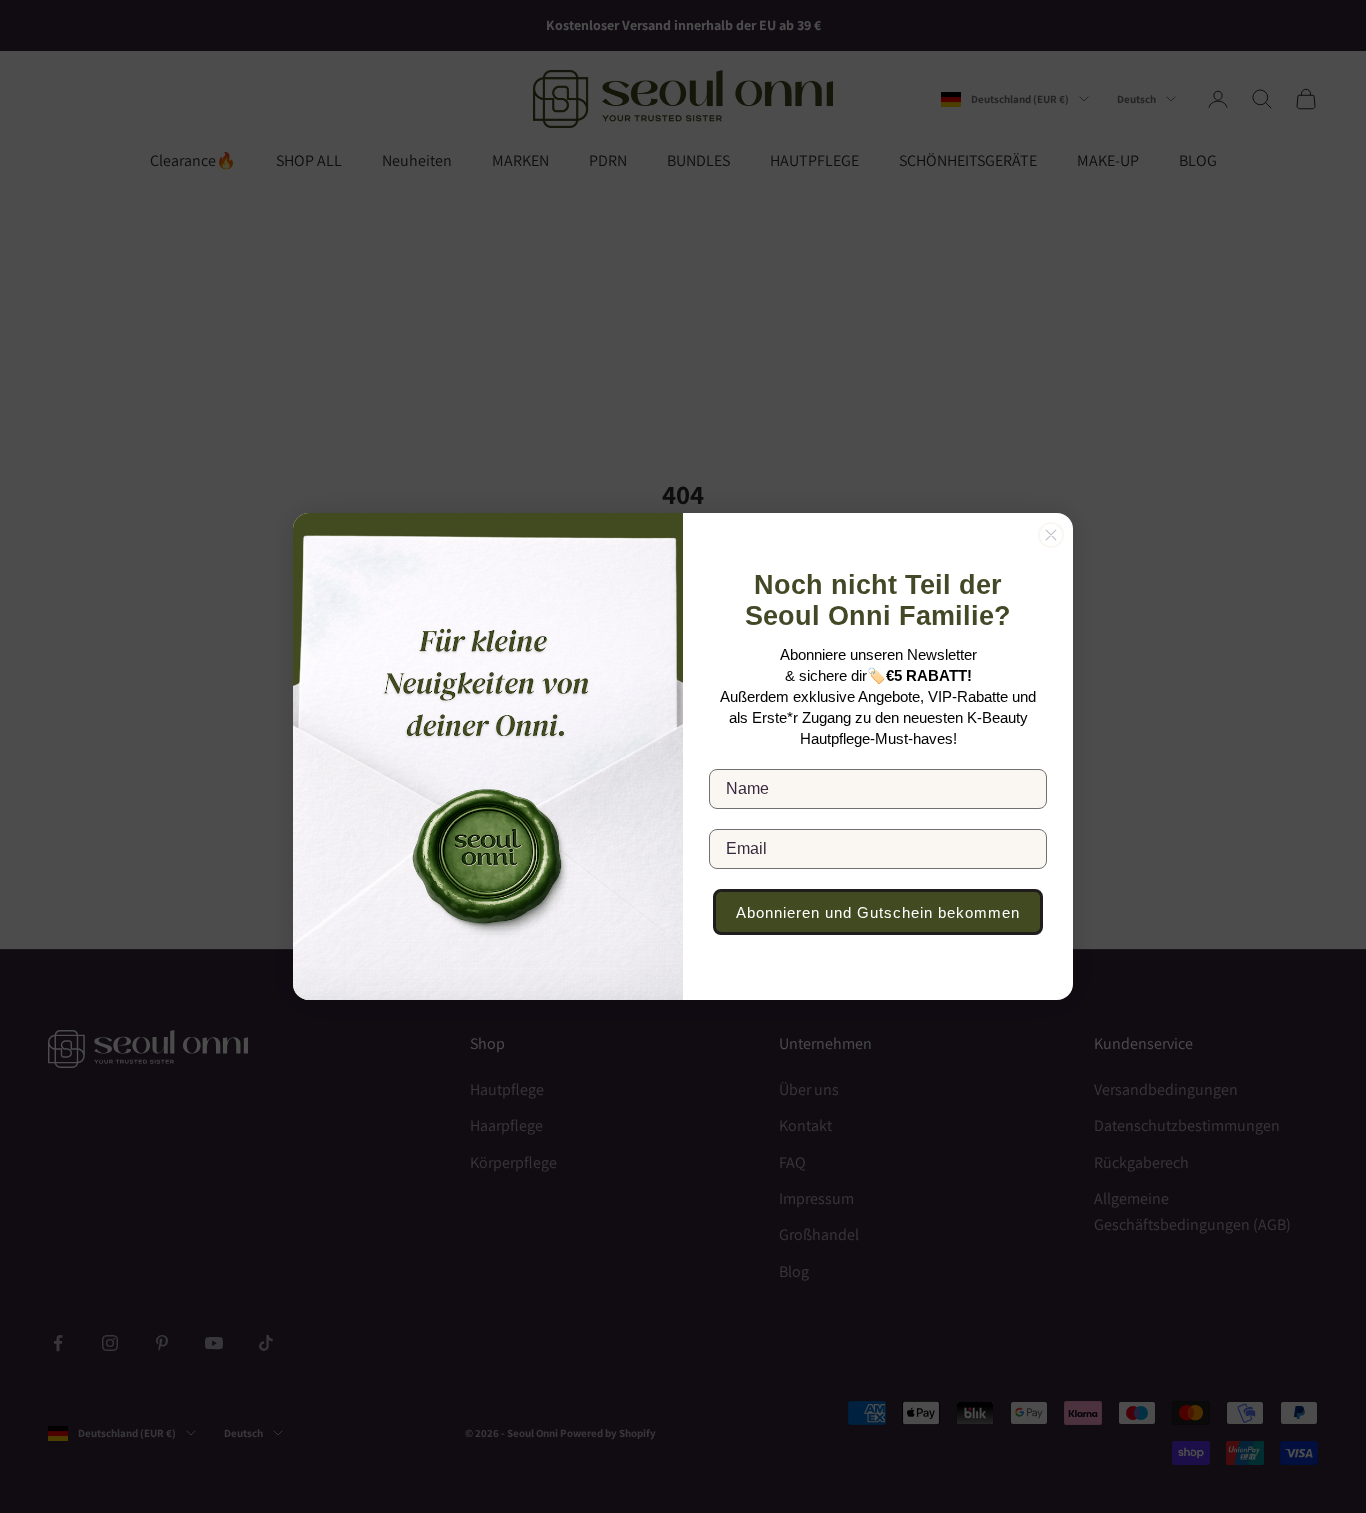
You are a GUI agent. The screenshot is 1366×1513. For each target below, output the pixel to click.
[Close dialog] (1051, 535)
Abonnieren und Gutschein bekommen (878, 912)
